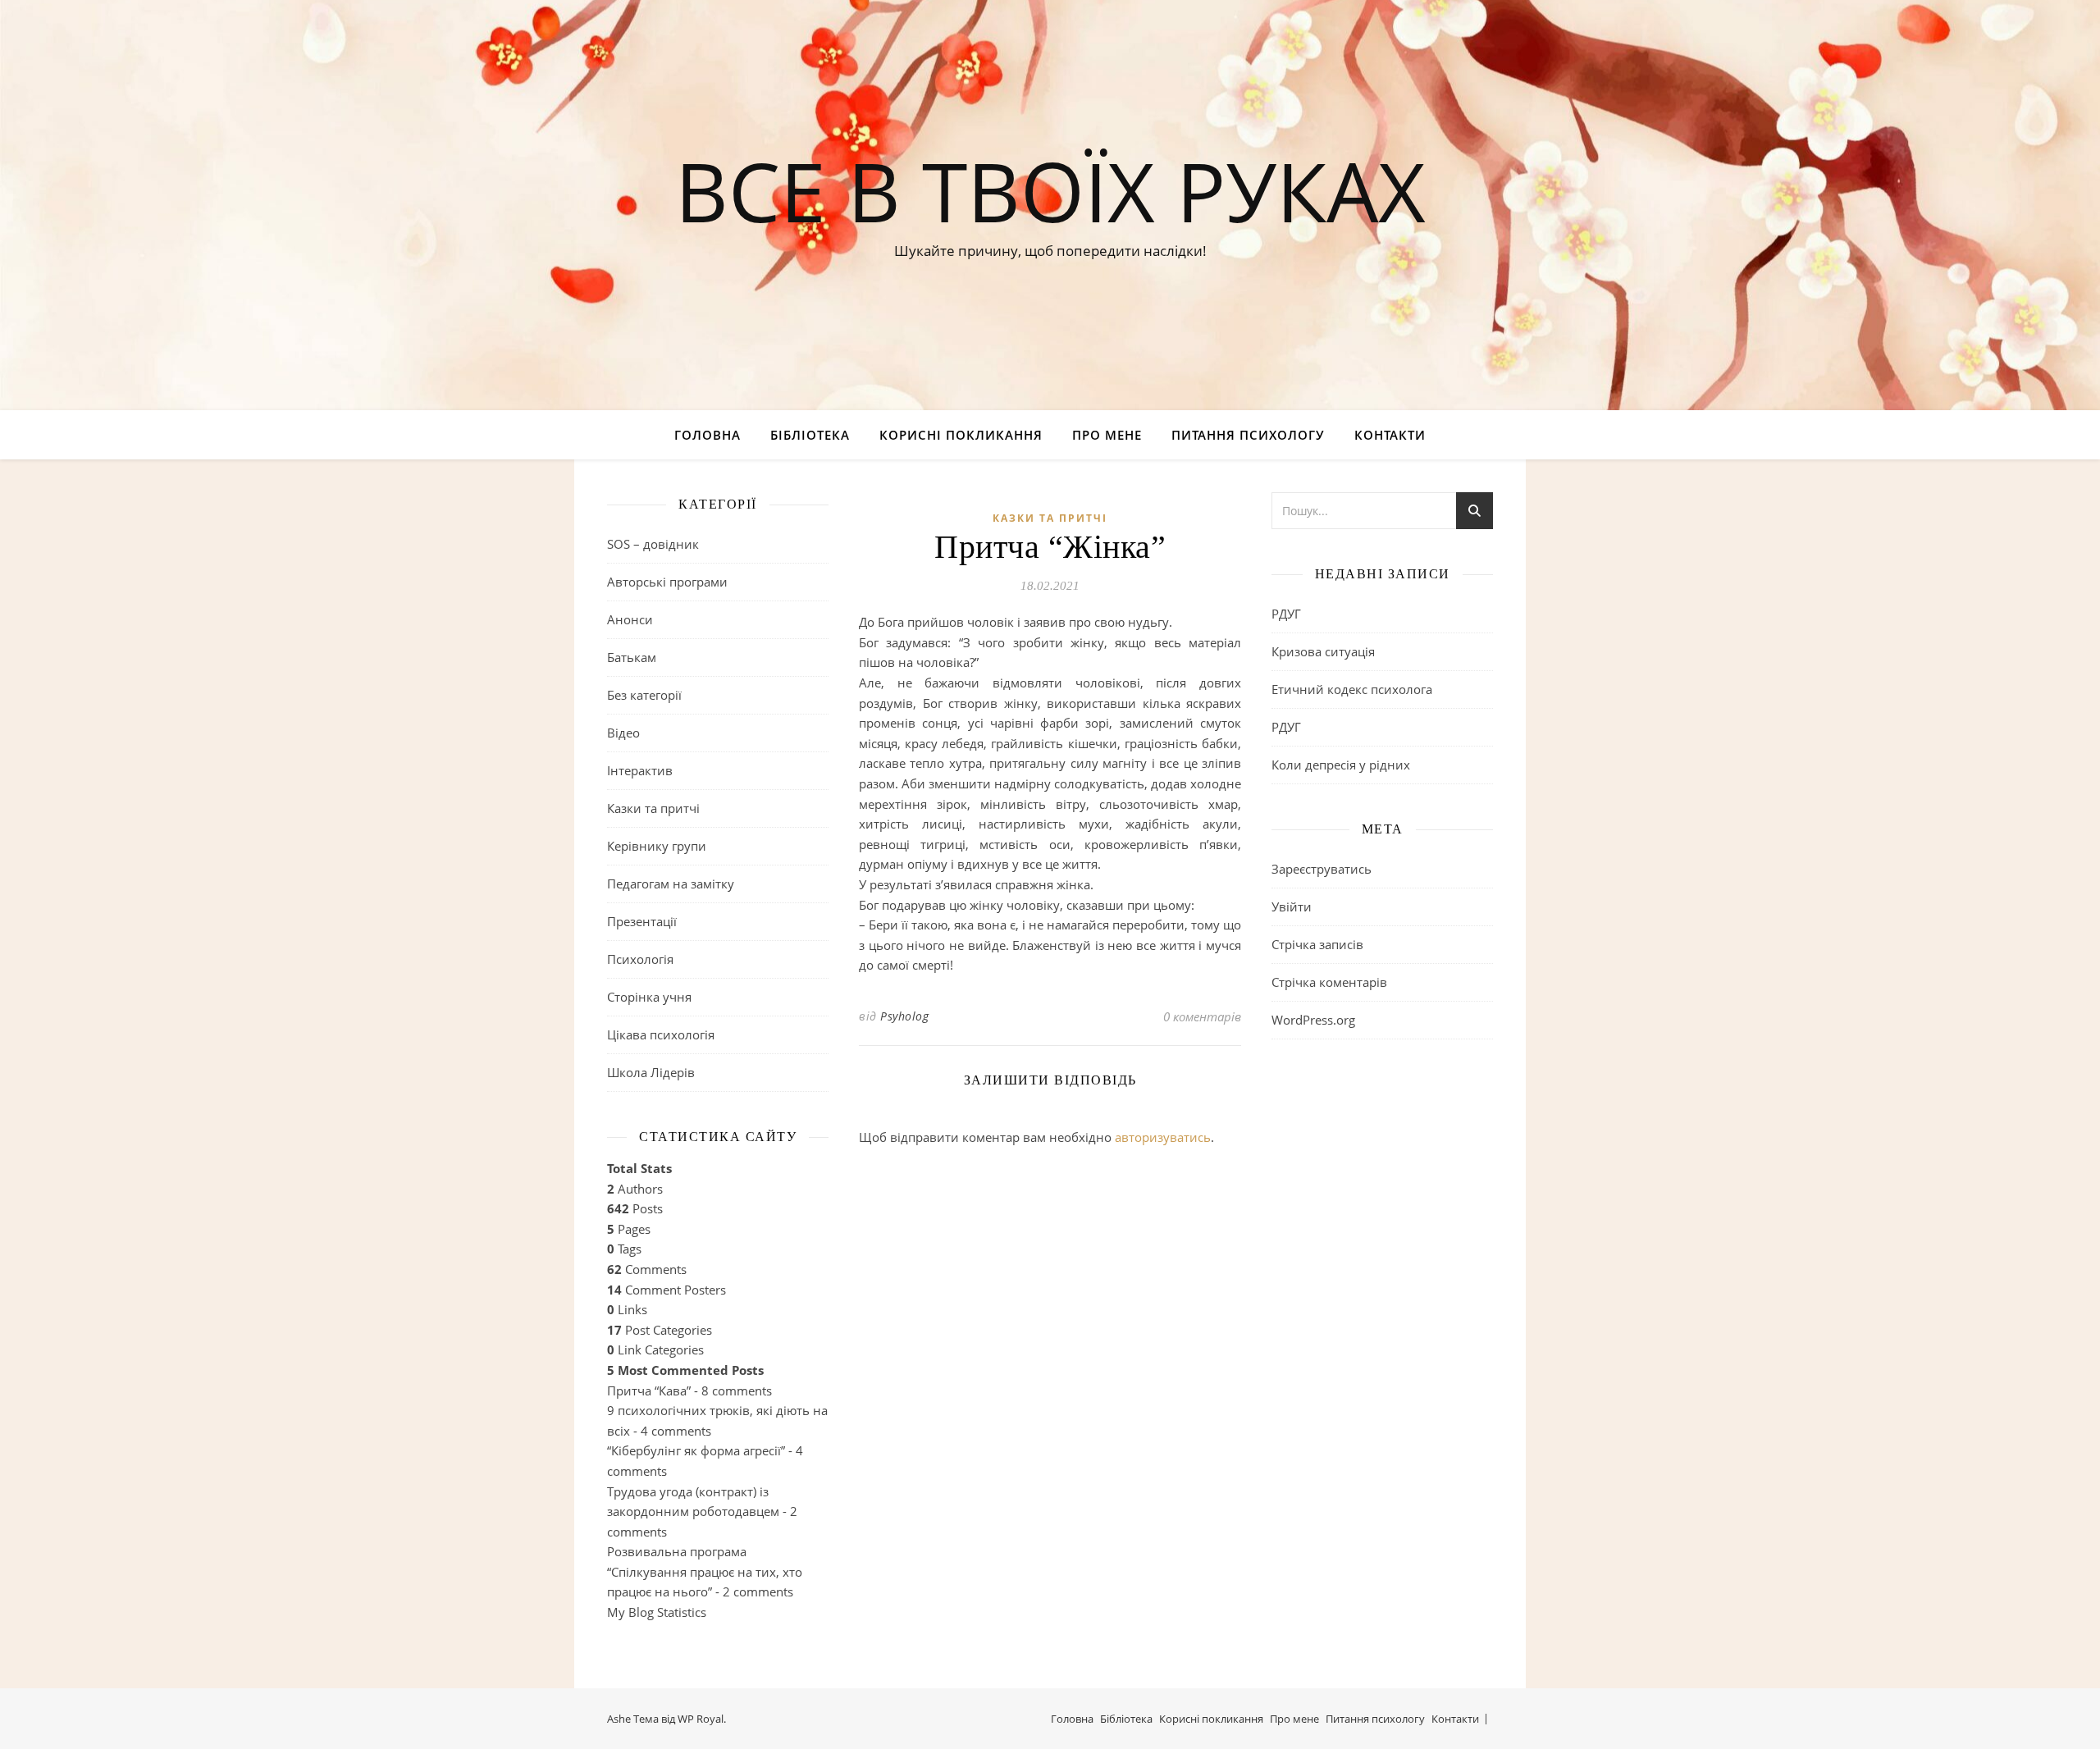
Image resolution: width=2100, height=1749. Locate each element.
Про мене (1107, 435)
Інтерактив (640, 770)
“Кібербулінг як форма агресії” (696, 1450)
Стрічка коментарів (1329, 982)
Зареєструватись (1322, 869)
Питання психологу (1248, 435)
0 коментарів (1202, 1016)
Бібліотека (810, 435)
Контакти (1390, 435)
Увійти (1292, 906)
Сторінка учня (649, 997)
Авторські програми (667, 582)
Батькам (632, 657)
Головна (708, 435)
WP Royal (701, 1719)
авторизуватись (1163, 1137)
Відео (623, 733)
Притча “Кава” (649, 1391)
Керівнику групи (657, 846)
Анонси (630, 619)
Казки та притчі (653, 808)
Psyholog (904, 1016)
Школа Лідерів (651, 1072)
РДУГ (1286, 614)
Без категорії (644, 695)
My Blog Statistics (657, 1612)
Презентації (642, 921)
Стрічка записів (1317, 944)
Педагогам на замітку (671, 884)
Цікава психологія (661, 1034)
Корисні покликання (961, 435)
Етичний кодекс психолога (1352, 689)
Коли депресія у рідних (1341, 765)
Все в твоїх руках (1050, 190)
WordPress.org (1313, 1020)
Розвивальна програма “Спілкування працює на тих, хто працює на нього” (705, 1571)
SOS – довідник (653, 544)
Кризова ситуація (1323, 651)
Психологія (640, 959)
